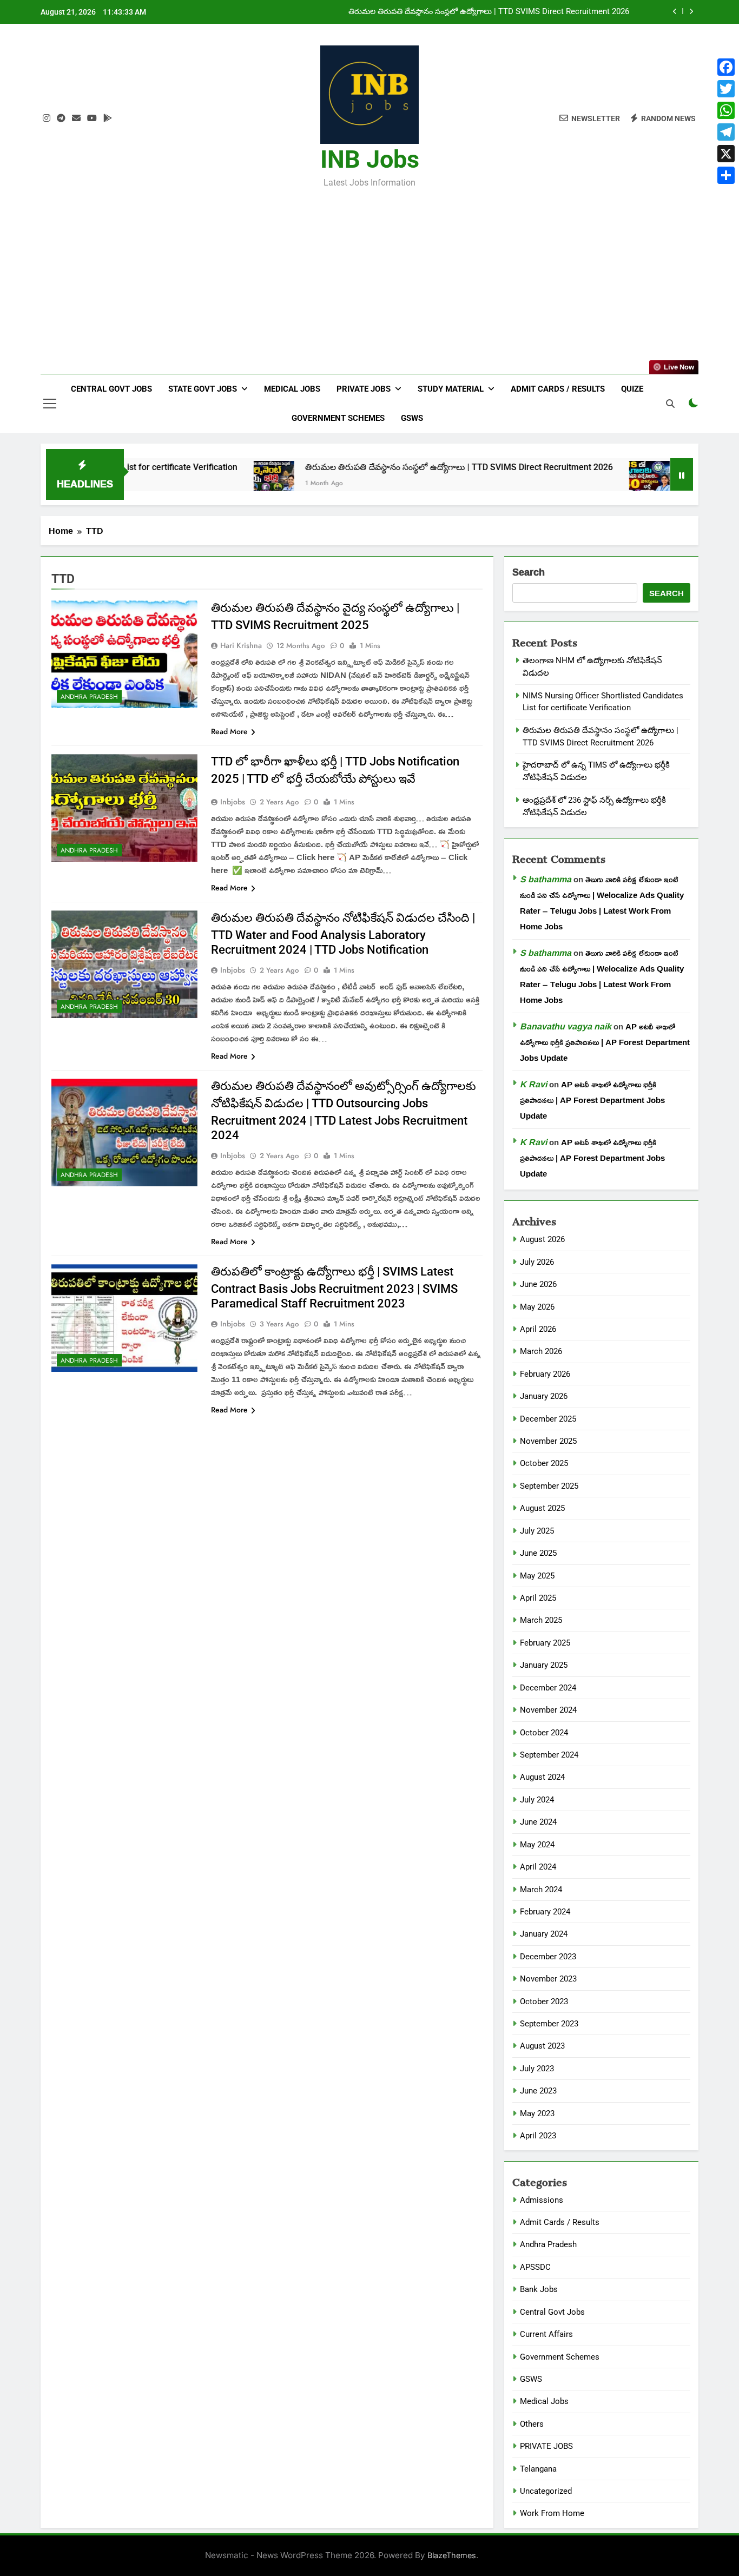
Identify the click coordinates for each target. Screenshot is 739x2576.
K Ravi (533, 1084)
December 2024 (548, 1688)
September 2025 (549, 1486)
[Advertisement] (369, 274)
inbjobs (233, 802)
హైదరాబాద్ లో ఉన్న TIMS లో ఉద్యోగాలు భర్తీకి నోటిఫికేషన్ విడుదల (526, 12)
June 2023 (538, 2091)
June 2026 (538, 1284)
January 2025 (544, 1665)
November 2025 (548, 1441)
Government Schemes (338, 418)
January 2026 (544, 1396)
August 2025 (542, 1508)
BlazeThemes (452, 2555)
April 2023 (538, 2136)
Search (529, 573)
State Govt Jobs (203, 389)
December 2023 (548, 1957)
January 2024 (544, 1934)
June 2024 (538, 1822)
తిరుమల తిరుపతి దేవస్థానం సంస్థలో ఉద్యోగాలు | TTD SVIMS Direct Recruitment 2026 (372, 467)
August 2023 (542, 2046)
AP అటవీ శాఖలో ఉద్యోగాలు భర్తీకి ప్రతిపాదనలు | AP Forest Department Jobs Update (605, 1042)
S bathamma (546, 879)
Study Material (451, 389)
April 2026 (538, 1329)
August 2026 (542, 1239)
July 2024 (537, 1800)
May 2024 (537, 1845)
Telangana (538, 2469)
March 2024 (541, 1890)
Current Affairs (546, 2334)
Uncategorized (546, 2491)
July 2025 (537, 1531)
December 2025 (548, 1419)
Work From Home (552, 2513)
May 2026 (537, 1307)
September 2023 (549, 2024)
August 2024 (542, 1777)
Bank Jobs (539, 2289)
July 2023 (537, 2069)
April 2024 (538, 1867)
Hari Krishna (241, 645)
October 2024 (544, 1733)
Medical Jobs (292, 389)
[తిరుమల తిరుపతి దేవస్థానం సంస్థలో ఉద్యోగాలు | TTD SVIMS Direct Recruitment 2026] (187, 481)
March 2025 (541, 1620)
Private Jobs (364, 389)
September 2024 (549, 1755)
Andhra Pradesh (89, 697)
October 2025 (544, 1463)
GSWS (412, 418)
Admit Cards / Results (558, 389)
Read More (229, 731)
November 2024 (548, 1710)
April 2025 (538, 1598)
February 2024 (545, 1912)
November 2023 (548, 1979)
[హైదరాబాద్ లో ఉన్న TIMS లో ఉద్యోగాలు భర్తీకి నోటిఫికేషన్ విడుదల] (563, 481)
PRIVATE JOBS (546, 2446)
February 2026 (545, 1374)
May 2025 (537, 1576)
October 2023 (544, 2002)
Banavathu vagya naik (566, 1026)
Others (532, 2424)
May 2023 (537, 2113)
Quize (632, 389)
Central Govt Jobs (111, 389)
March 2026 (541, 1351)
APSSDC (535, 2267)
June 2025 (538, 1553)
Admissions (542, 2200)
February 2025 (545, 1643)
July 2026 (537, 1262)
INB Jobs (370, 159)
